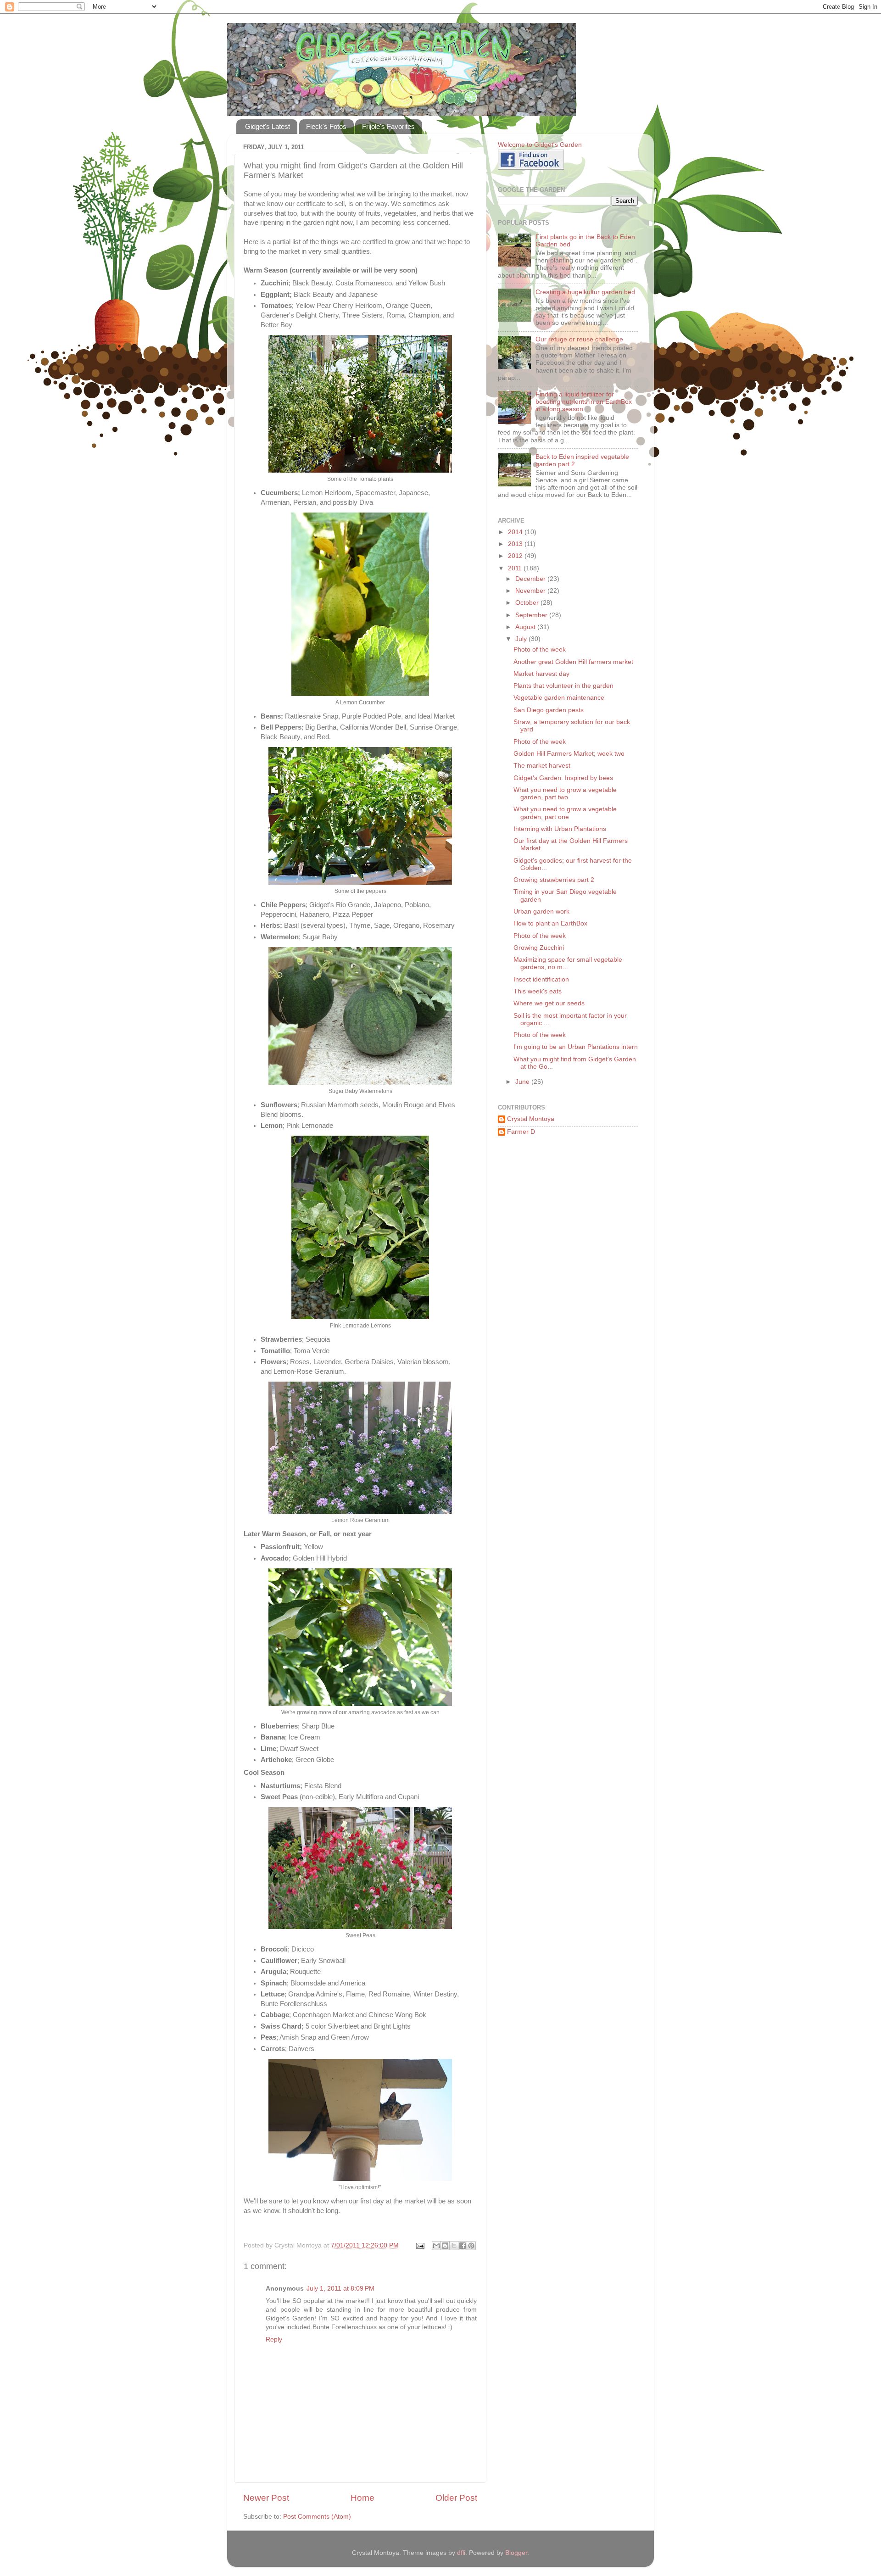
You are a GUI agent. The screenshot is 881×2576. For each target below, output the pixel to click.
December (531, 579)
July (522, 639)
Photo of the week (540, 650)
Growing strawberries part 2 (554, 880)
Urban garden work (541, 912)
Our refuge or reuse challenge (579, 339)
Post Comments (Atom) (317, 2517)
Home (362, 2498)
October (528, 603)
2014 (516, 532)
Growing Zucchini (539, 948)
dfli (461, 2553)
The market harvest (542, 766)
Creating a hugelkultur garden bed (585, 292)
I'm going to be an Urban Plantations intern (576, 1047)
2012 (516, 556)
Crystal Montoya (531, 1119)
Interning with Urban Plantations (560, 829)
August (526, 627)
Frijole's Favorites (388, 126)
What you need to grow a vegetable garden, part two (565, 794)
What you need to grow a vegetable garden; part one (565, 813)
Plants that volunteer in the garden (563, 686)
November (531, 591)
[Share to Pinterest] (471, 2246)
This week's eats (538, 991)
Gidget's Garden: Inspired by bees (563, 778)
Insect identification (541, 979)
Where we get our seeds (549, 1003)
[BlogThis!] (445, 2246)
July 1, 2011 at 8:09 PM (340, 2289)
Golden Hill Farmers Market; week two (569, 754)
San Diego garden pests (549, 710)
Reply (274, 2339)
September (532, 615)
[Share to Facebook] (463, 2246)
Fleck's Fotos (326, 126)
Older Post (456, 2498)
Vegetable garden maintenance (559, 698)
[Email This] (436, 2246)
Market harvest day (541, 674)
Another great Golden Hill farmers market (573, 662)
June (523, 1082)
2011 (516, 568)
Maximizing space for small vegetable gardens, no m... (568, 963)
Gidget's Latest (268, 126)
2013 (516, 544)
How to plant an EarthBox (550, 923)
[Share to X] (454, 2246)
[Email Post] (420, 2245)
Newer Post (266, 2498)
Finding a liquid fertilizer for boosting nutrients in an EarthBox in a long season (584, 402)
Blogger (516, 2553)
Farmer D (521, 1132)
